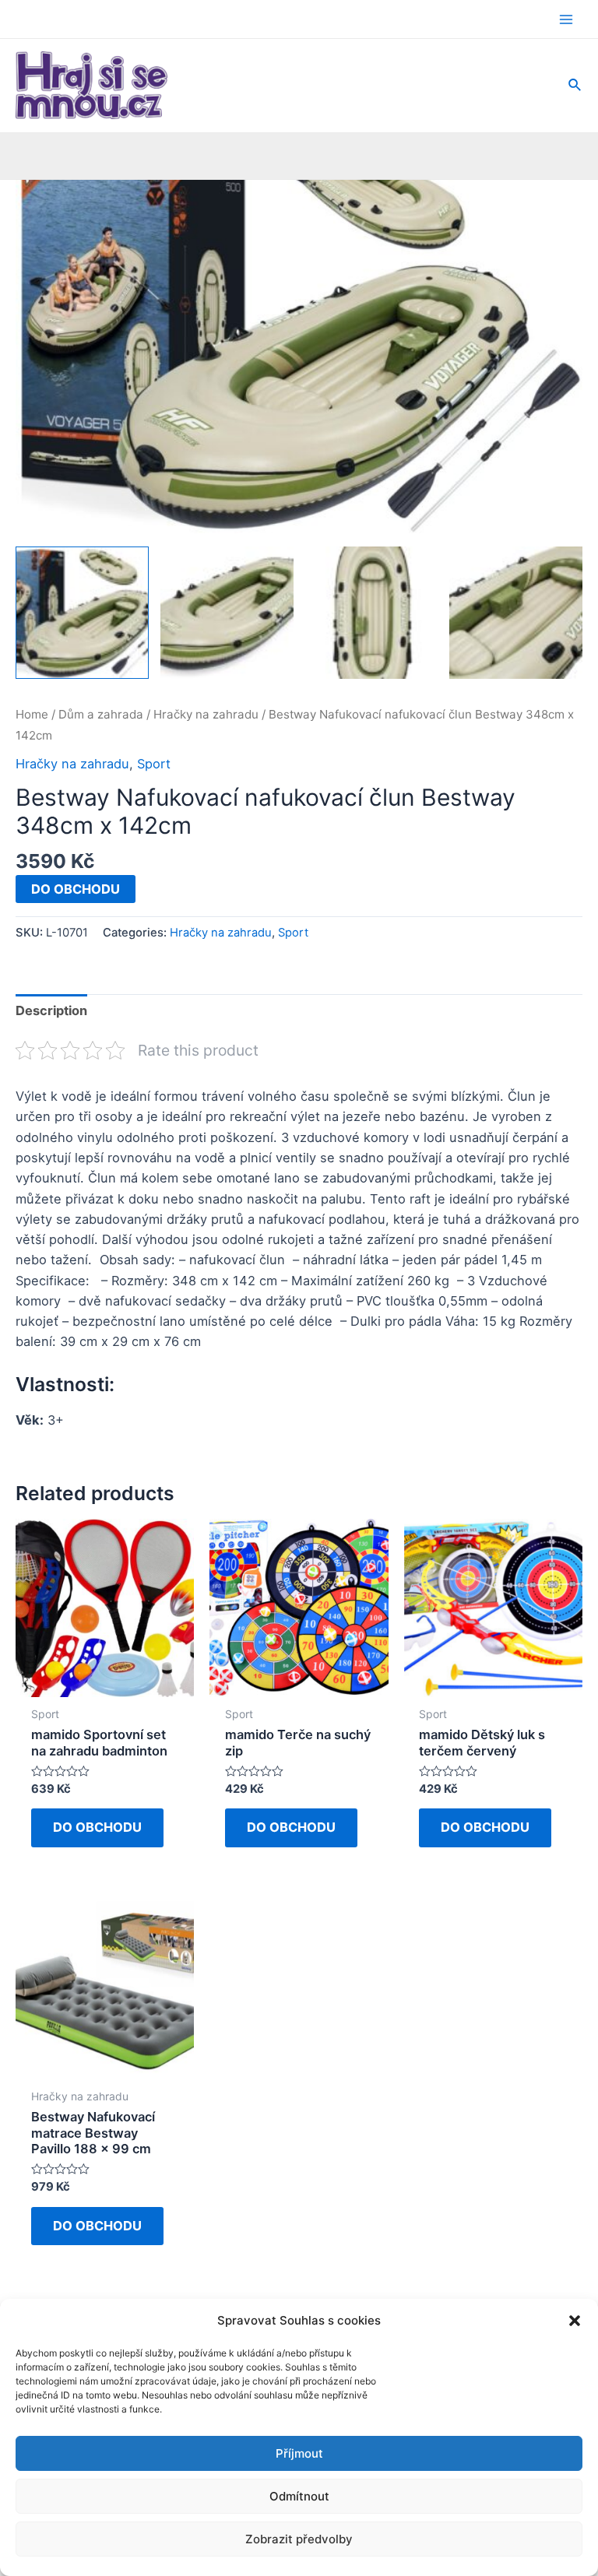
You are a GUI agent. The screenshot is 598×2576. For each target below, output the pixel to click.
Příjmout (299, 2453)
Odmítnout (299, 2496)
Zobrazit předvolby (299, 2539)
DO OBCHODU (76, 889)
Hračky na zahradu (206, 714)
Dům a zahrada (101, 714)
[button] (575, 2321)
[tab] (51, 1011)
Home (32, 714)
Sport (154, 764)
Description (51, 1010)
